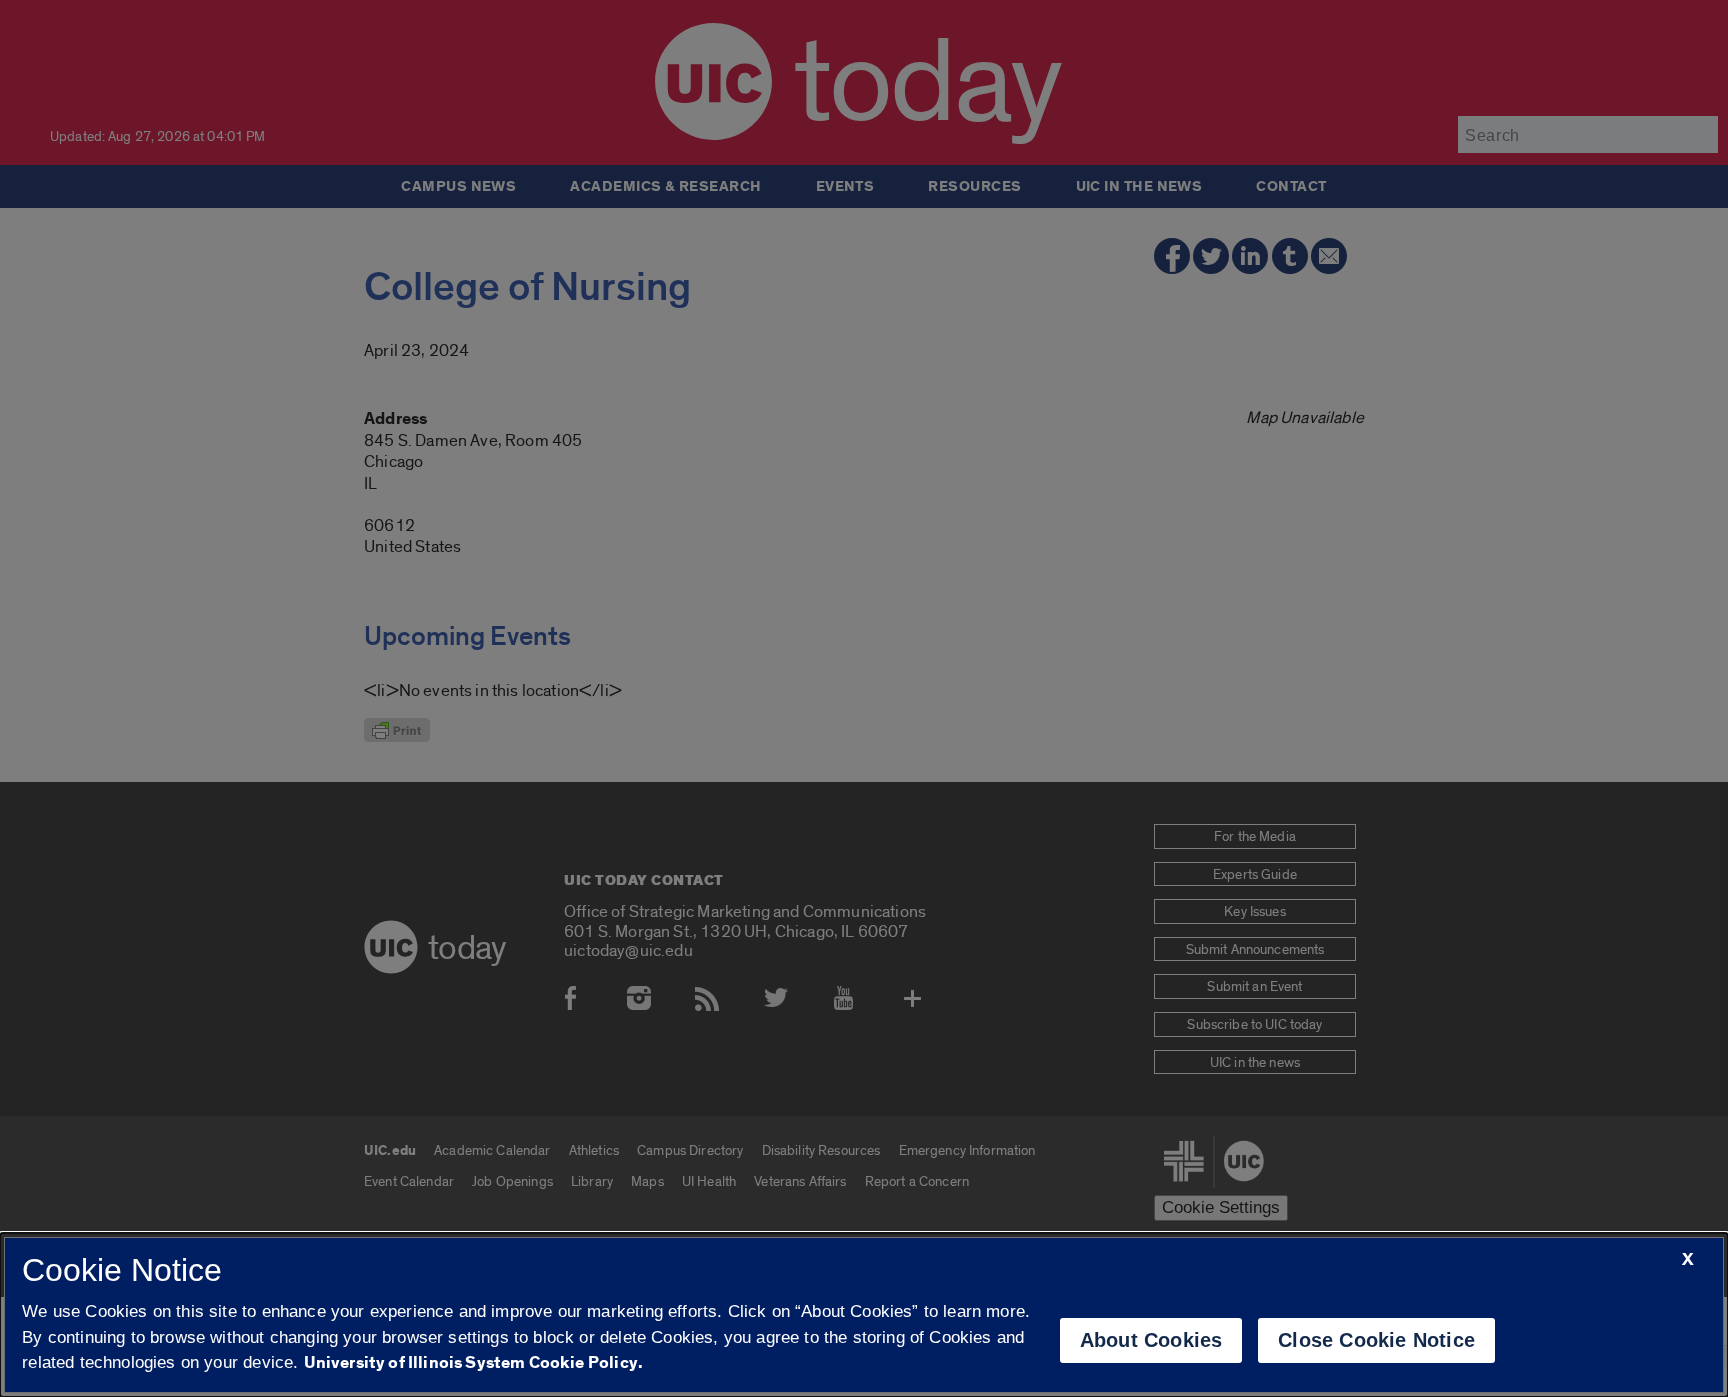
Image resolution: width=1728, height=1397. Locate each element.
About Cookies (1151, 1340)
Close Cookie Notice (1376, 1340)
